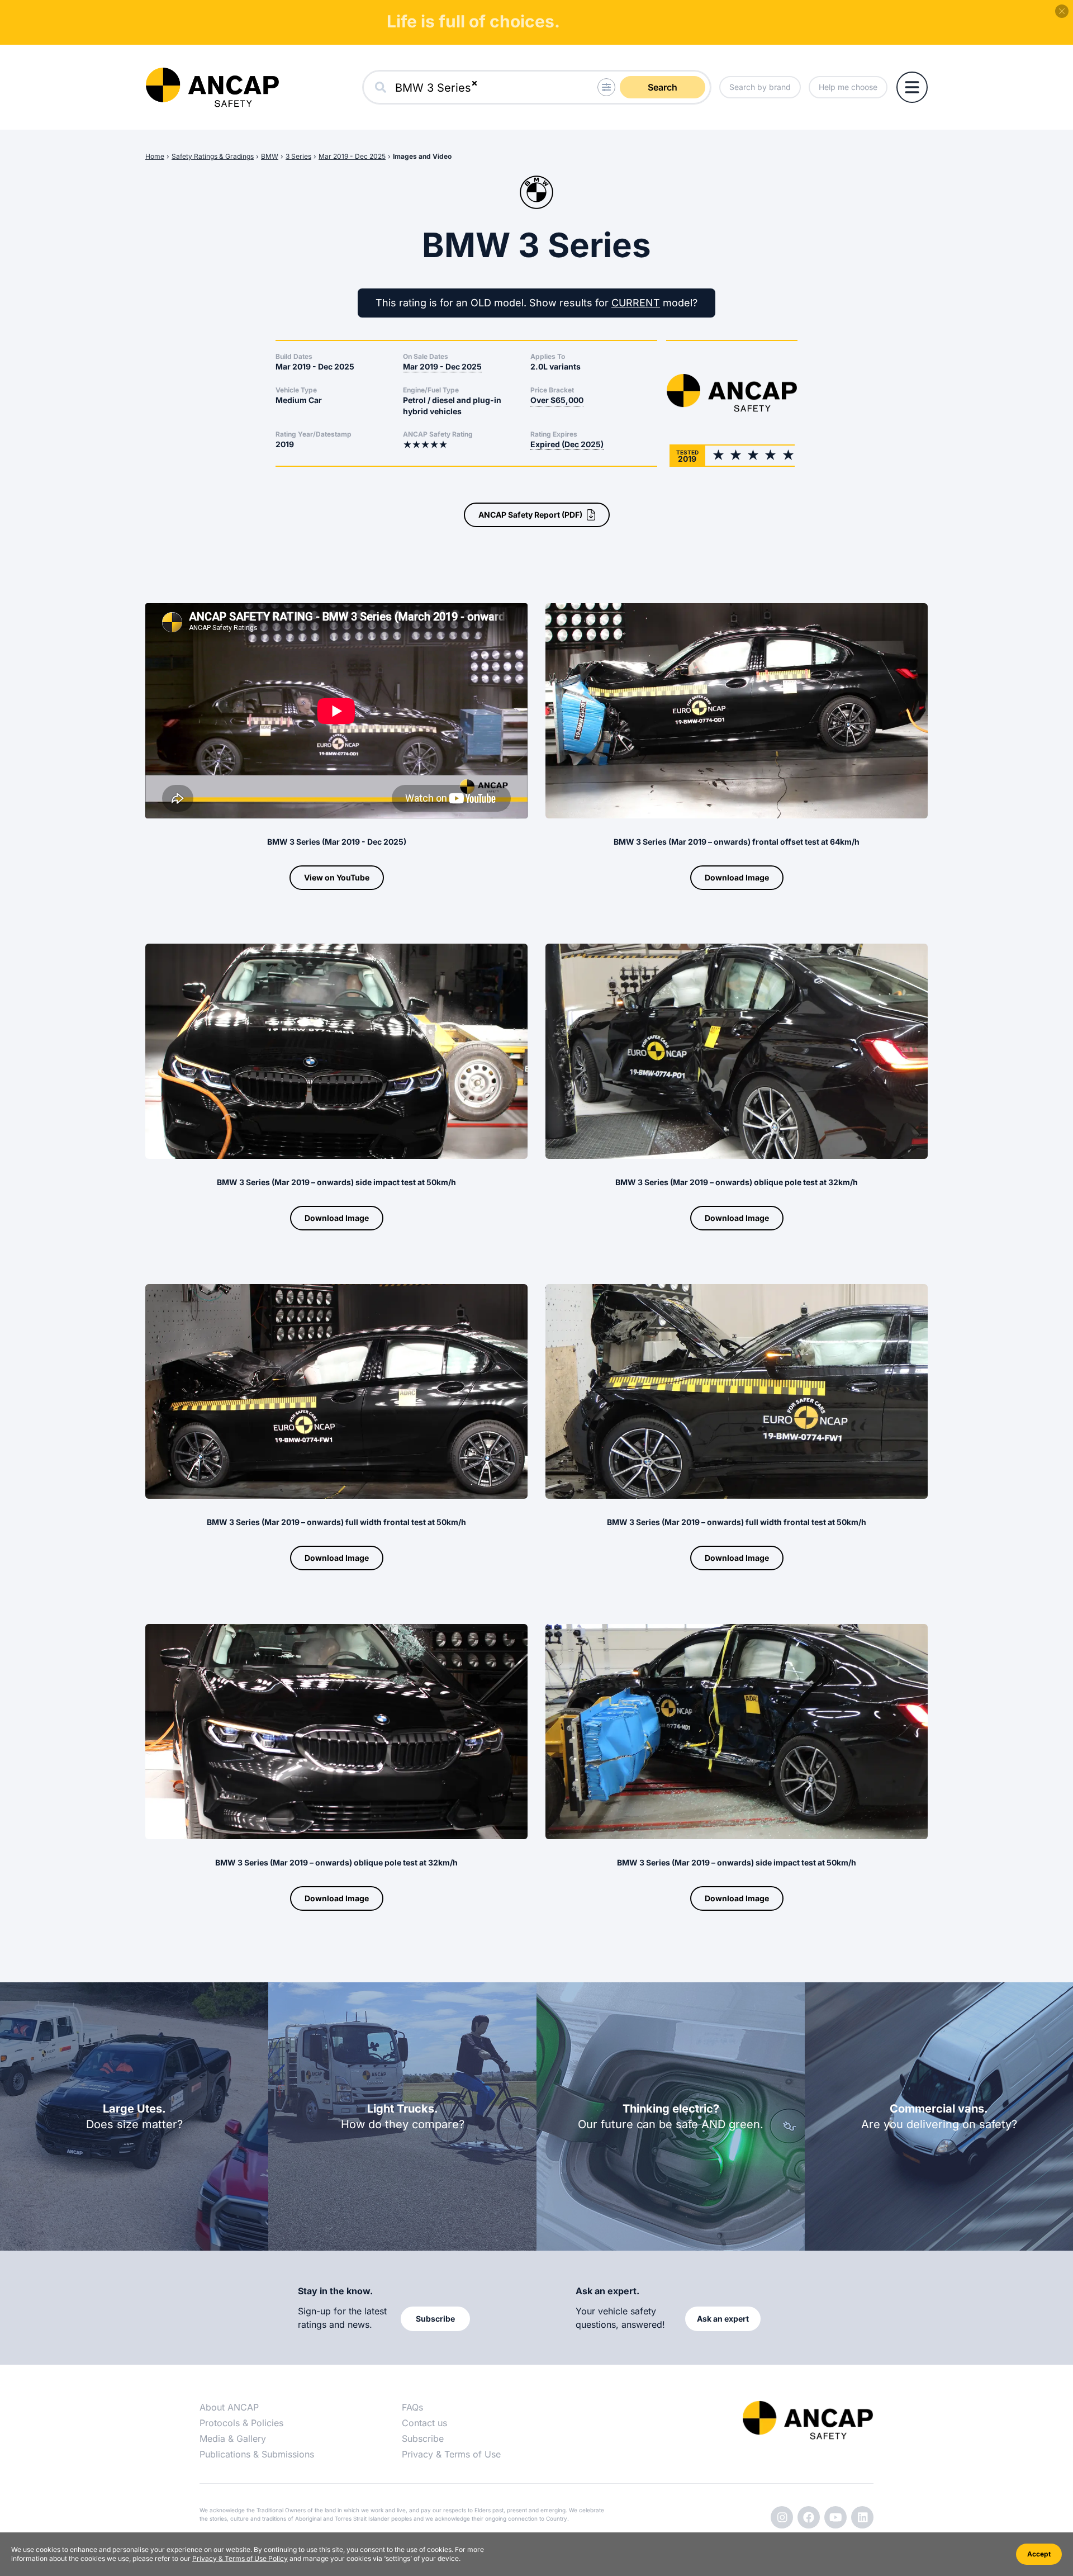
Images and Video (422, 156)
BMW (270, 156)
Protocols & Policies (241, 2423)
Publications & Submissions (257, 2454)
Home (155, 156)
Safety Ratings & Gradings (213, 156)
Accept (1039, 2554)
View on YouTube (337, 877)
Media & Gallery (233, 2438)
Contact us (424, 2423)
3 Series (298, 156)
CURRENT (636, 303)
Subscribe (423, 2438)
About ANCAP (229, 2407)
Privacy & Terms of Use (451, 2454)
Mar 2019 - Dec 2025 (352, 156)
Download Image (737, 877)
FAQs (412, 2407)
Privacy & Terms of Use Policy (240, 2558)
